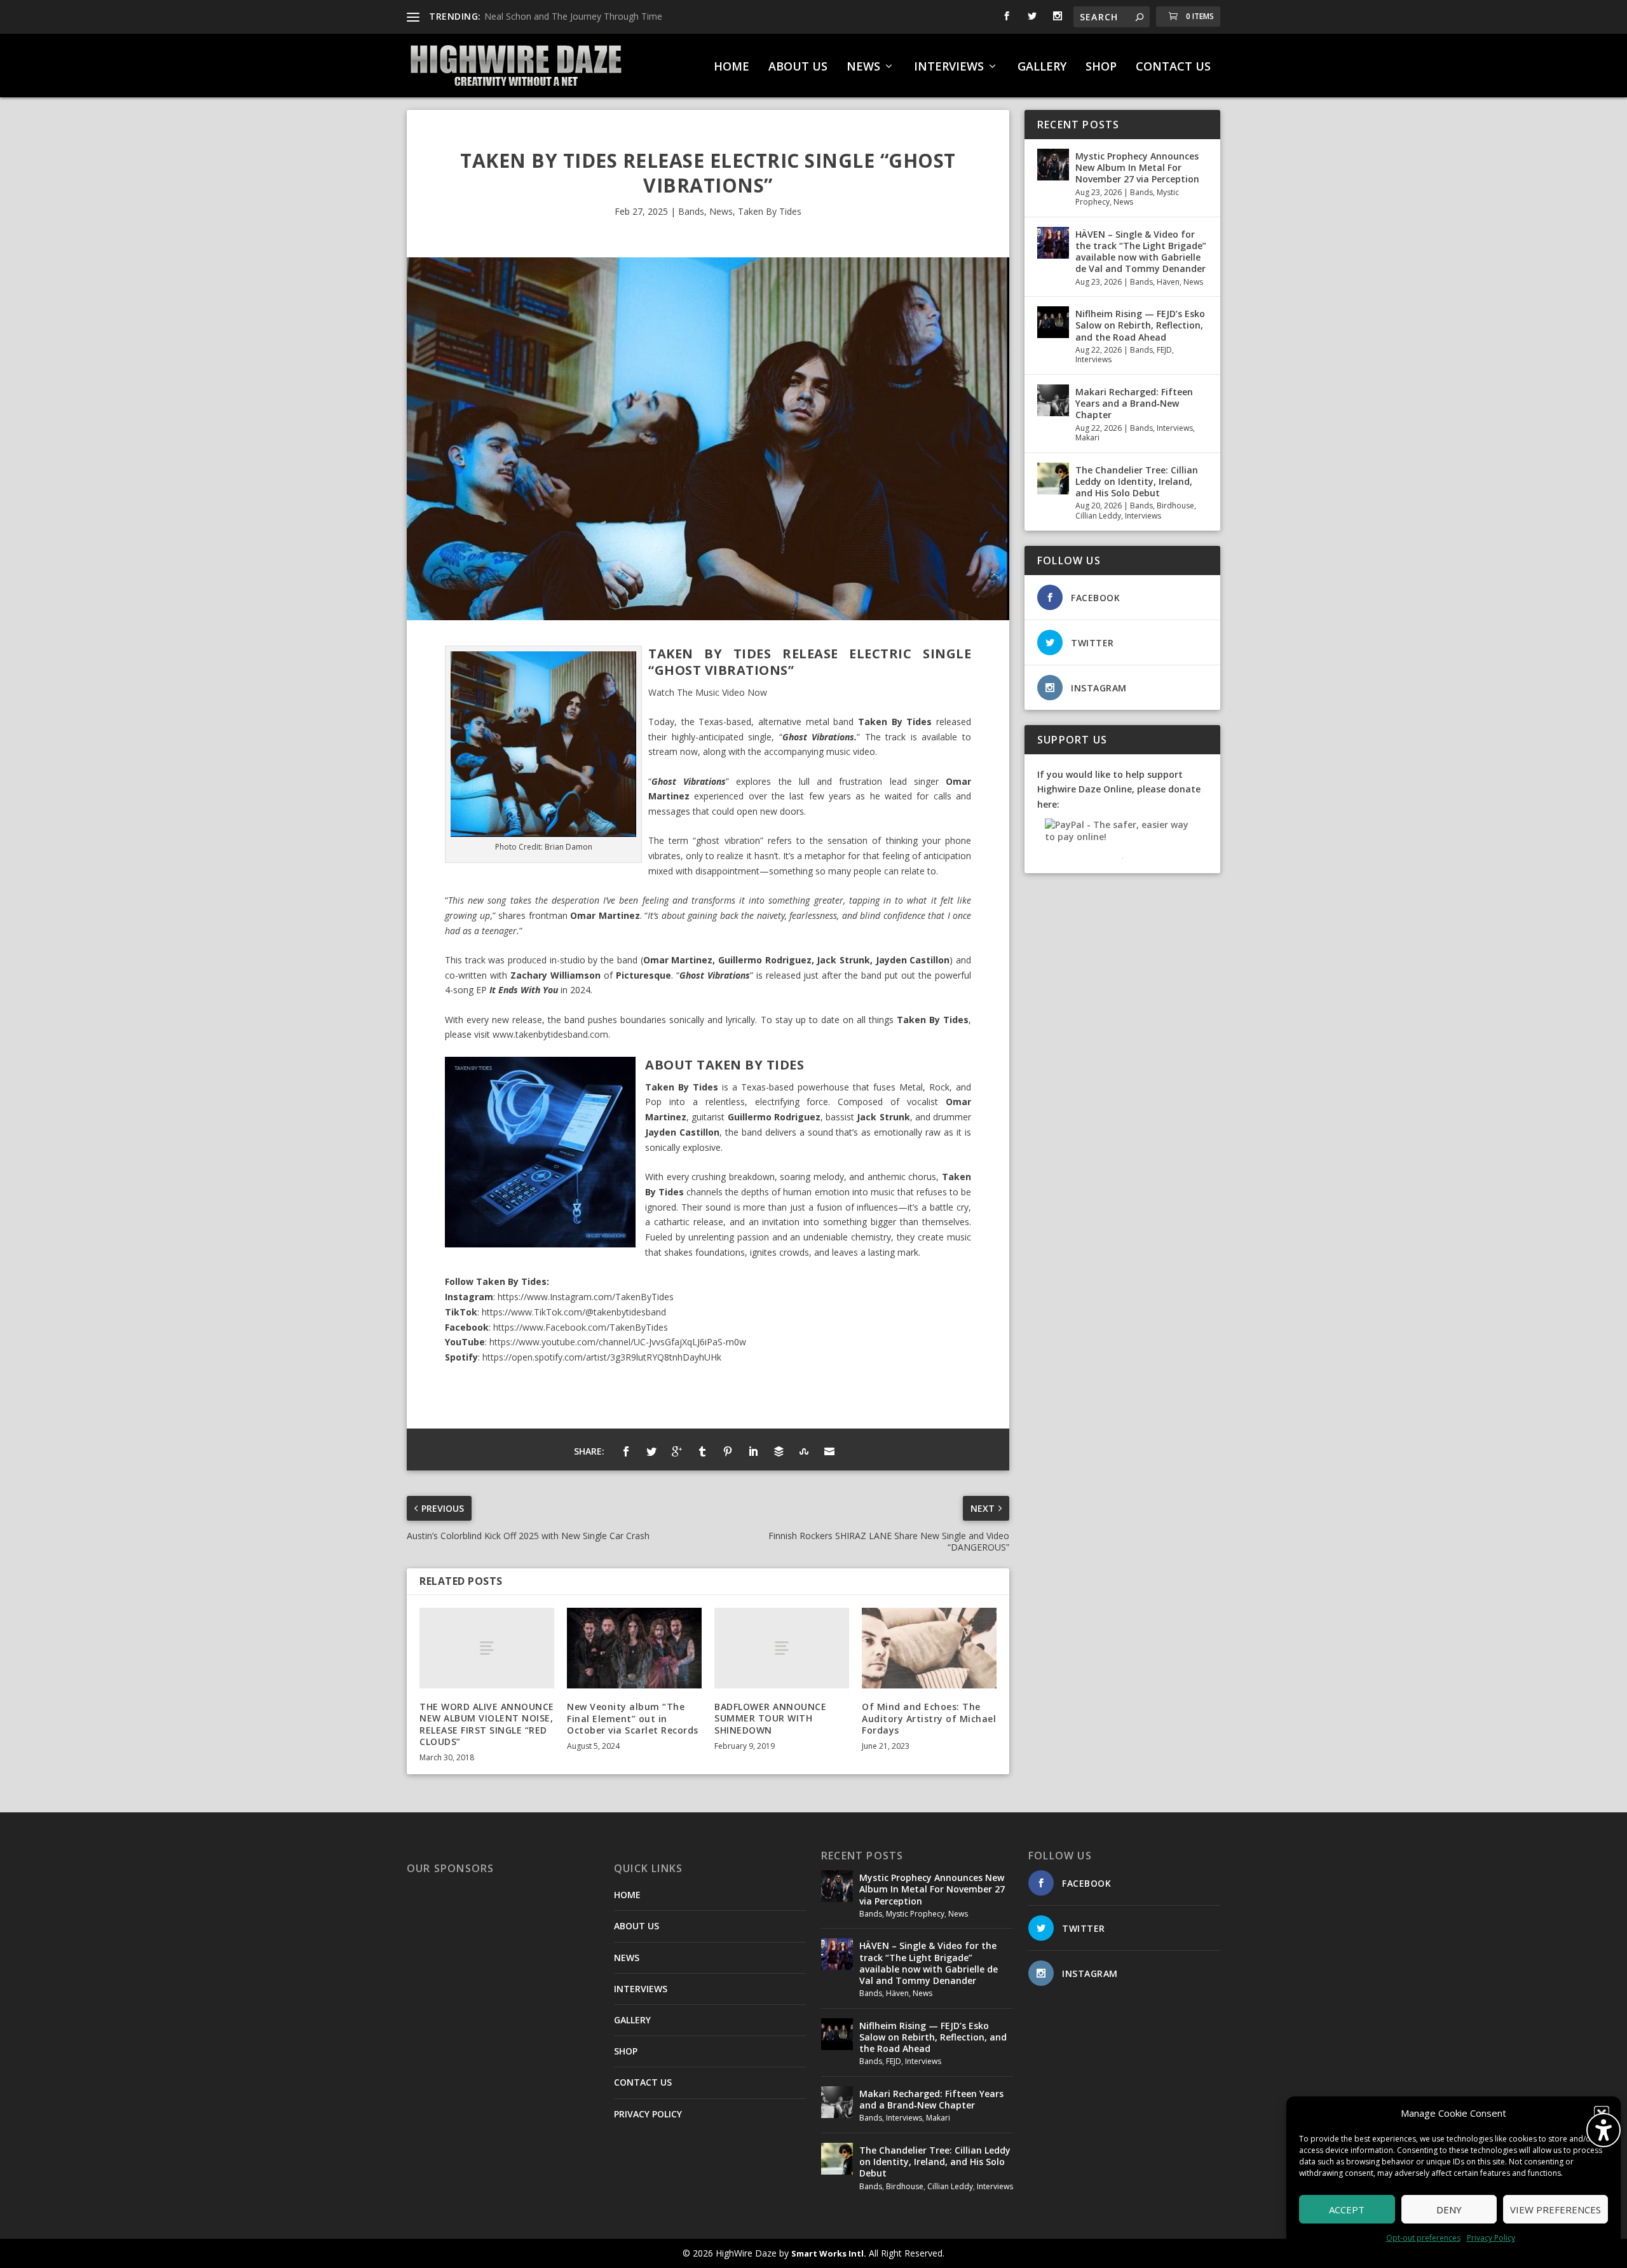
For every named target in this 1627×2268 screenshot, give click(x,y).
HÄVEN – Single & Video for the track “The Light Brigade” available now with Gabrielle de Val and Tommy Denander (1141, 252)
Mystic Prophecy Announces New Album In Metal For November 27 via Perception (1137, 167)
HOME (732, 67)
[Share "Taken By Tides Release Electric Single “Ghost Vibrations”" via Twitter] (651, 1451)
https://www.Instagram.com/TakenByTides (586, 1297)
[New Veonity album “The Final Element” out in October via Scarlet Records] (634, 1648)
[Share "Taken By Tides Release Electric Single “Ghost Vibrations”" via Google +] (677, 1451)
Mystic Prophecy (915, 1914)
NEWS (863, 67)
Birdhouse (1175, 506)
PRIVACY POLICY (648, 2114)
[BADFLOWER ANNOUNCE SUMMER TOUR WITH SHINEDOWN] (782, 1648)
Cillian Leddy (1098, 516)
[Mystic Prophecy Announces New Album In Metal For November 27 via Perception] (1053, 165)
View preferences (1556, 2210)
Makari (1087, 438)
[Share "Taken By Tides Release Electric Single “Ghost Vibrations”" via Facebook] (626, 1451)
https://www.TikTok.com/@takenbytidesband (574, 1312)
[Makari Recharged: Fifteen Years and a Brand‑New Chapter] (1053, 400)
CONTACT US (1173, 67)
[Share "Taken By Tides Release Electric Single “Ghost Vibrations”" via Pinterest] (728, 1451)
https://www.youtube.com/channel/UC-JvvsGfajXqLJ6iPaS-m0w (618, 1342)
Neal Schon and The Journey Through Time (573, 16)
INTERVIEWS (949, 67)
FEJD (1164, 350)
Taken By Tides (770, 211)
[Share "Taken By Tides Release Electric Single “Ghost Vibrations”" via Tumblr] (702, 1451)
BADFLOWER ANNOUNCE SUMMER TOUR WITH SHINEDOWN (770, 1718)
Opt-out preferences (1423, 2238)
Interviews (1093, 359)
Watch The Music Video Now (708, 692)
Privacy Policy (1491, 2238)
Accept (1347, 2210)
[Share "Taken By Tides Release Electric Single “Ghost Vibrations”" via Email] (829, 1451)
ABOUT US (798, 67)
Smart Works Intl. (829, 2253)
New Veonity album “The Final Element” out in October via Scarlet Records (633, 1718)
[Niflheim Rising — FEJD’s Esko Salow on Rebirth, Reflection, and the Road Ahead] (1053, 322)
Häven (1168, 282)
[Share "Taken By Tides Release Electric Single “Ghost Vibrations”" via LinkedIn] (753, 1451)
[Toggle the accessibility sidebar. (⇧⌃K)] (1603, 2130)
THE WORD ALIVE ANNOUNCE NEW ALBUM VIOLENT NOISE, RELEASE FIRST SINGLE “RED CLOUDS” (487, 1724)
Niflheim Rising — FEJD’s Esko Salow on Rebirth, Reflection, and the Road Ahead (1140, 325)
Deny (1449, 2210)
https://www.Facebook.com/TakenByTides (581, 1327)
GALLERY (1042, 67)
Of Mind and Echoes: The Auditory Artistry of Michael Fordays (929, 1718)
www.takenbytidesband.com (550, 1034)
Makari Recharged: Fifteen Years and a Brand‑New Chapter (1134, 403)
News (721, 211)
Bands (691, 211)
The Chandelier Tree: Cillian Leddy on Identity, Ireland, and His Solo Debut (1137, 481)
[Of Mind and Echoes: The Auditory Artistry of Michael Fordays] (929, 1648)
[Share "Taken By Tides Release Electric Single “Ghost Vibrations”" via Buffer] (779, 1451)
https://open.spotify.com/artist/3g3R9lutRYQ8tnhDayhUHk (602, 1357)
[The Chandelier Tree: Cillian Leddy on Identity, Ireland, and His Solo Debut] (1053, 479)
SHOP (1101, 67)
